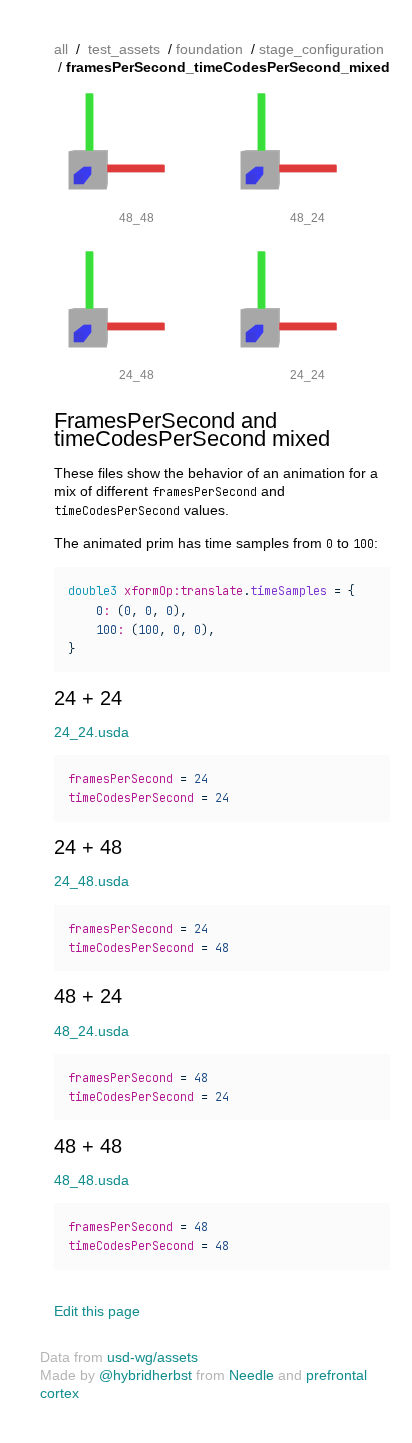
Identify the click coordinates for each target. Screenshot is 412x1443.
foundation (209, 49)
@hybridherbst (145, 1375)
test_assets (124, 49)
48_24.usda (91, 1031)
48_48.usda (91, 1180)
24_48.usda (91, 881)
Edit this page (97, 1311)
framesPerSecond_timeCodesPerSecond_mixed (228, 67)
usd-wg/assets (152, 1357)
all (61, 49)
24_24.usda (91, 732)
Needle (251, 1375)
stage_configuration (321, 49)
